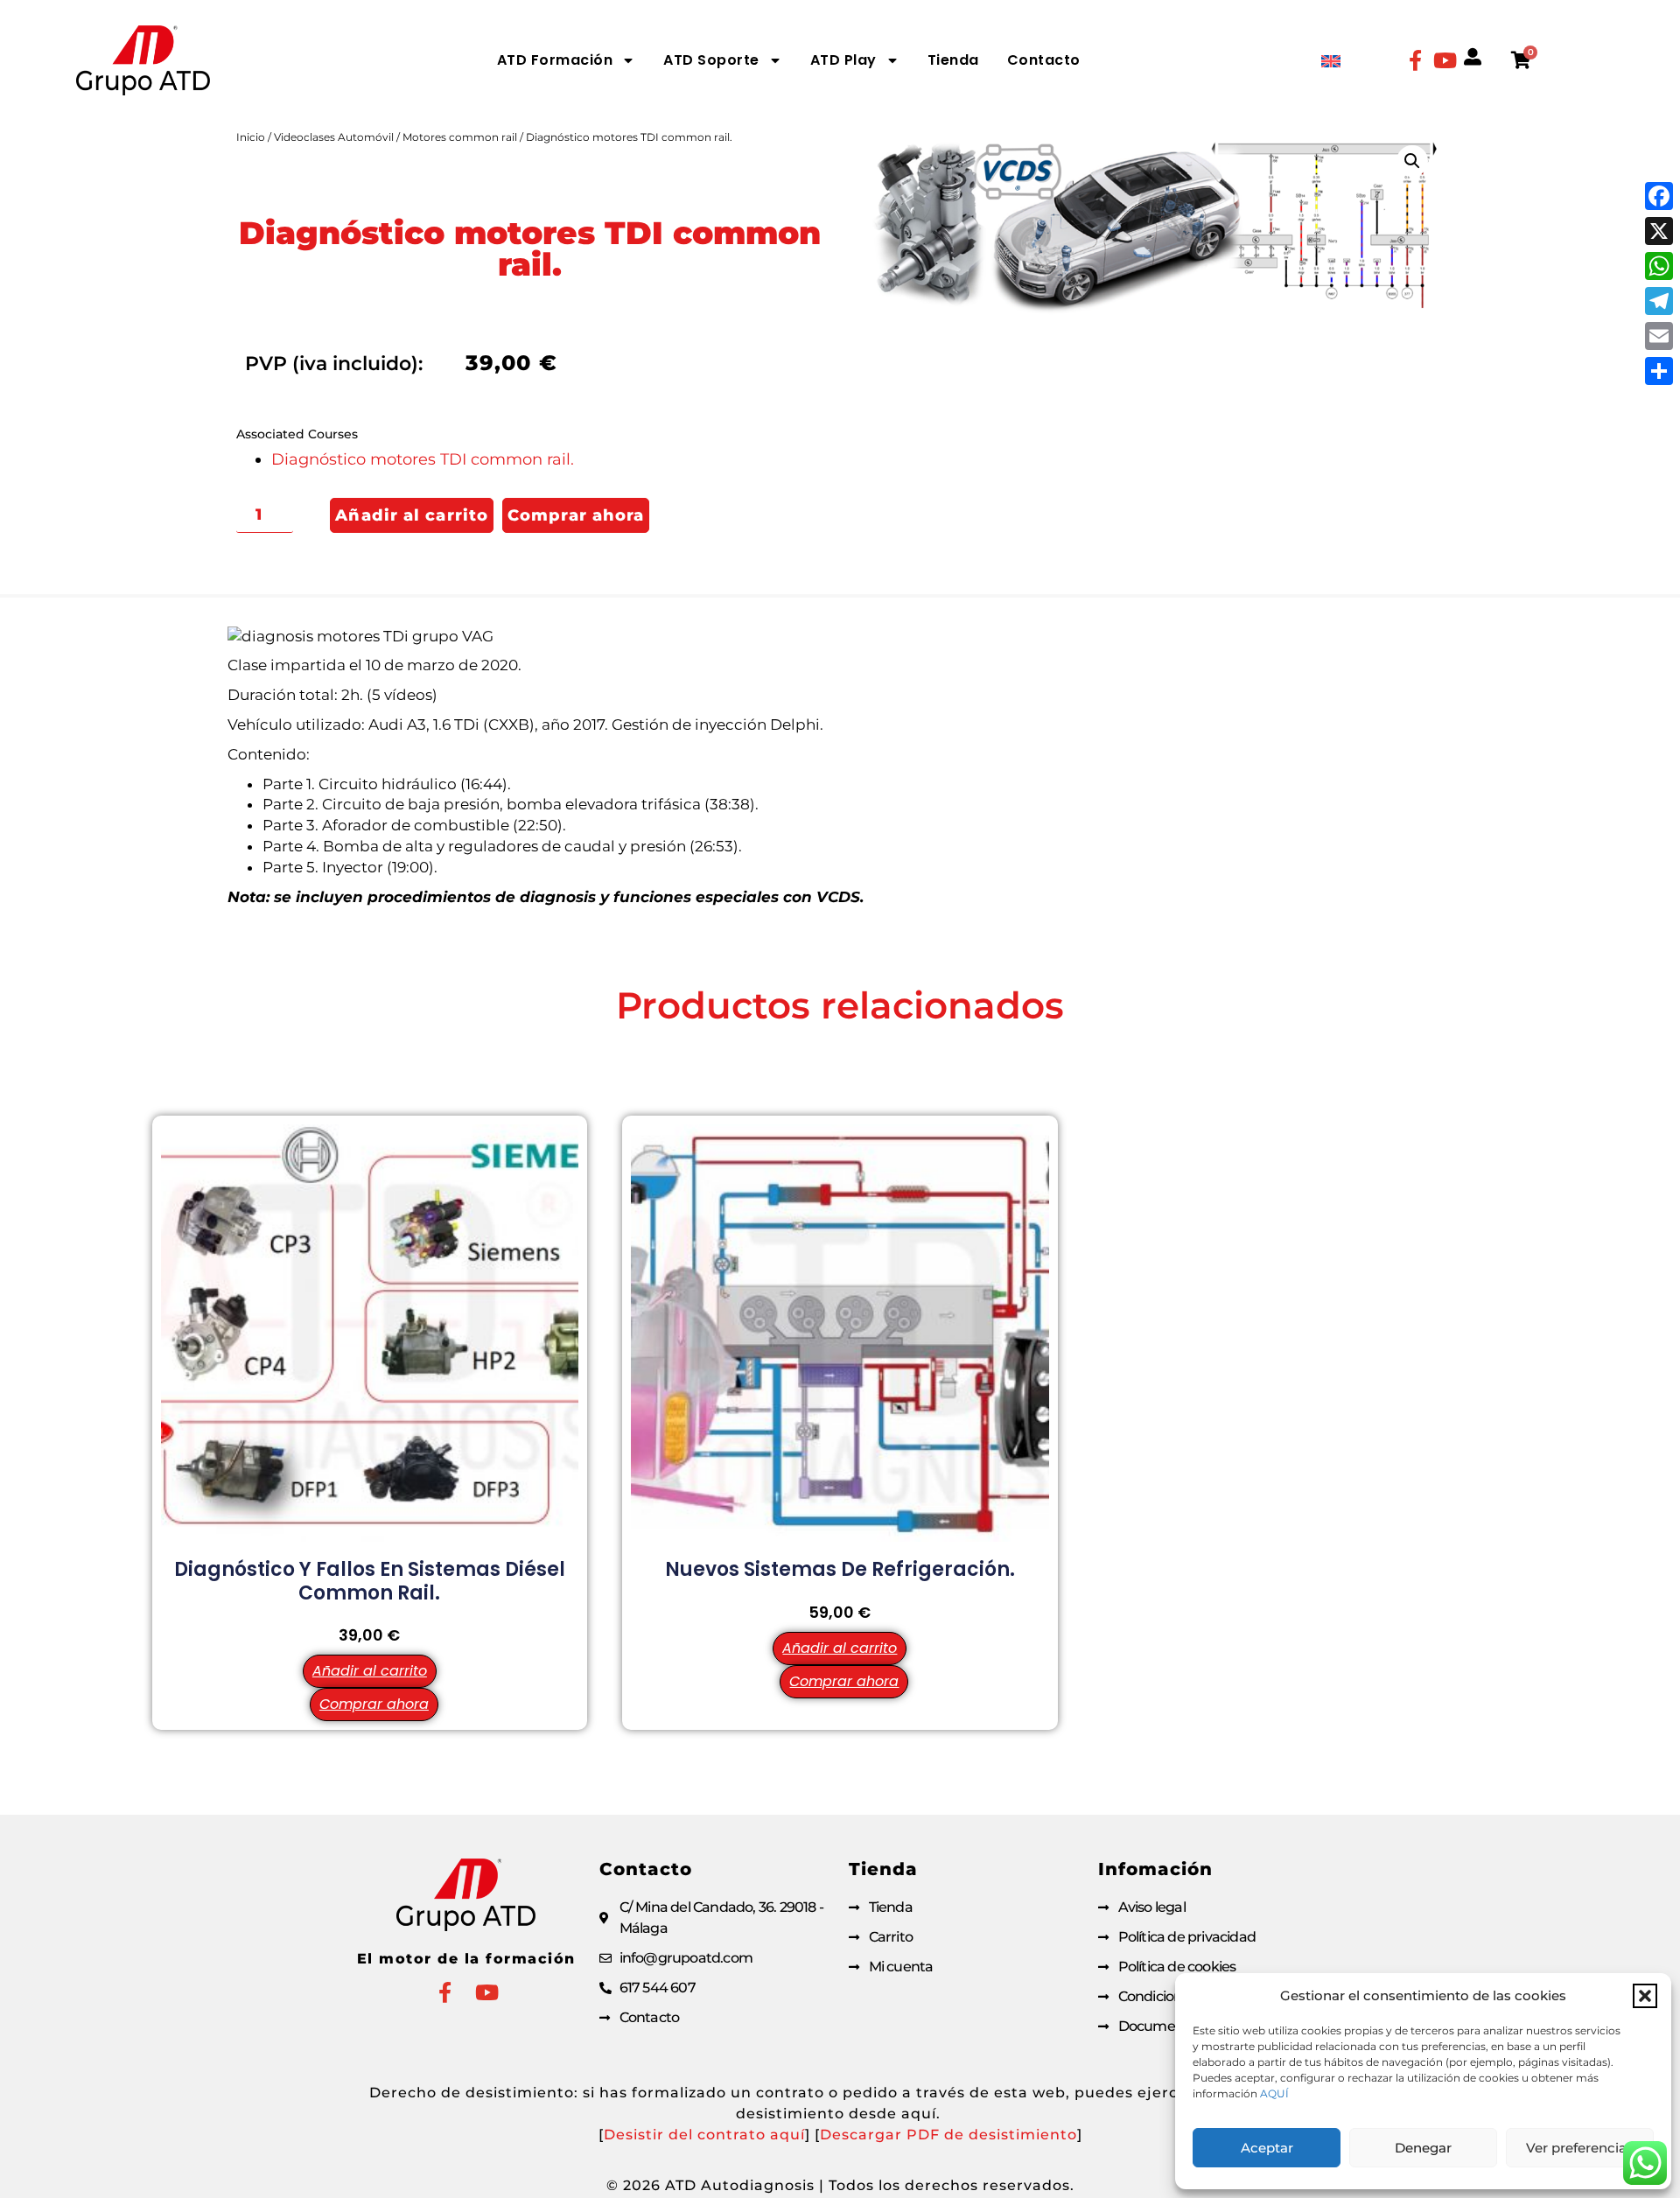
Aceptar (1267, 2148)
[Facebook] (1659, 196)
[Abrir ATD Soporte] (775, 60)
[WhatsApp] (1659, 266)
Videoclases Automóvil (334, 137)
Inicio (251, 137)
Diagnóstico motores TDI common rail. (423, 459)
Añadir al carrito (412, 515)
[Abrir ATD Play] (892, 60)
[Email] (1659, 336)
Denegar (1423, 2148)
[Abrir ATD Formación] (628, 60)
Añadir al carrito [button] (370, 1671)
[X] (1659, 231)
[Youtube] (1445, 60)
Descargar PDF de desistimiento (948, 2135)
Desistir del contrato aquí (704, 2135)
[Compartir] (1659, 371)
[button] (1645, 1996)
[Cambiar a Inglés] (1331, 61)
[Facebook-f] (1415, 60)
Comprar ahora (576, 515)
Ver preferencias (1580, 2148)
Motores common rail (460, 137)
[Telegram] (1659, 301)
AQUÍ (1274, 2093)
